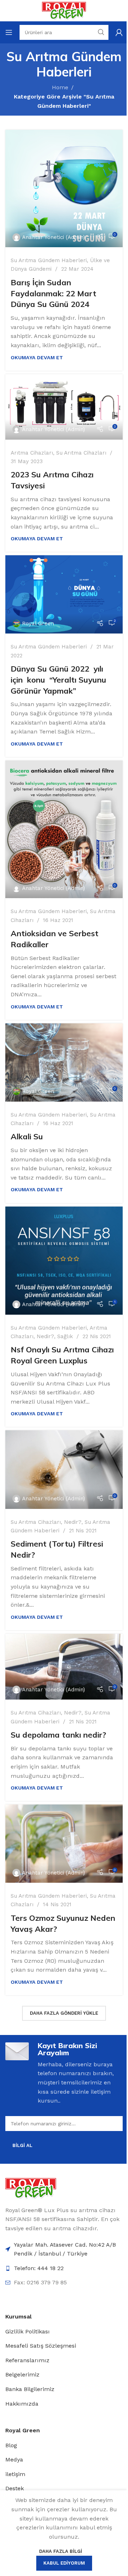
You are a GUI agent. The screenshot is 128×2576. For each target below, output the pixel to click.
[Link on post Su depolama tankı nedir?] (64, 1667)
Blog (11, 2445)
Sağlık (65, 1336)
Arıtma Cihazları (32, 453)
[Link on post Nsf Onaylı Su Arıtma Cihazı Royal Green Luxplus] (64, 1261)
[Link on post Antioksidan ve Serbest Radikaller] (64, 829)
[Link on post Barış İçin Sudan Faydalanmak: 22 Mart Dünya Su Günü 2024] (64, 189)
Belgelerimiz (22, 2374)
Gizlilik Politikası (28, 2331)
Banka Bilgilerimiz (30, 2389)
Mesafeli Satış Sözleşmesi (41, 2346)
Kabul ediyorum (64, 2563)
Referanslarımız (27, 2360)
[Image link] (31, 2188)
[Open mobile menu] (9, 32)
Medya (14, 2460)
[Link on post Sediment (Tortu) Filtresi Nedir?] (64, 1469)
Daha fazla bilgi (61, 2551)
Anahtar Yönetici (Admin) (54, 237)
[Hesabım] (119, 32)
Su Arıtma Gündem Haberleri (49, 260)
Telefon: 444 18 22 (39, 2268)
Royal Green (38, 624)
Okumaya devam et (37, 357)
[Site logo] (64, 10)
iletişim (15, 2474)
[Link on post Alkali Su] (64, 1062)
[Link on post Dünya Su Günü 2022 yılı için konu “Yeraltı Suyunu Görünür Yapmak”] (64, 594)
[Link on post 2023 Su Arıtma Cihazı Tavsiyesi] (64, 407)
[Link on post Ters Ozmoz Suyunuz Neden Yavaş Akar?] (64, 1844)
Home (60, 87)
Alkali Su (27, 1136)
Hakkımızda (22, 2404)
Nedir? (45, 1336)
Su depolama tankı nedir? (58, 1735)
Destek (15, 2488)
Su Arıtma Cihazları (81, 453)
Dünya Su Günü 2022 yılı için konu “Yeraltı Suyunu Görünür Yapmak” (58, 680)
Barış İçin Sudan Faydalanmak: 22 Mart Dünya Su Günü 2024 (54, 293)
